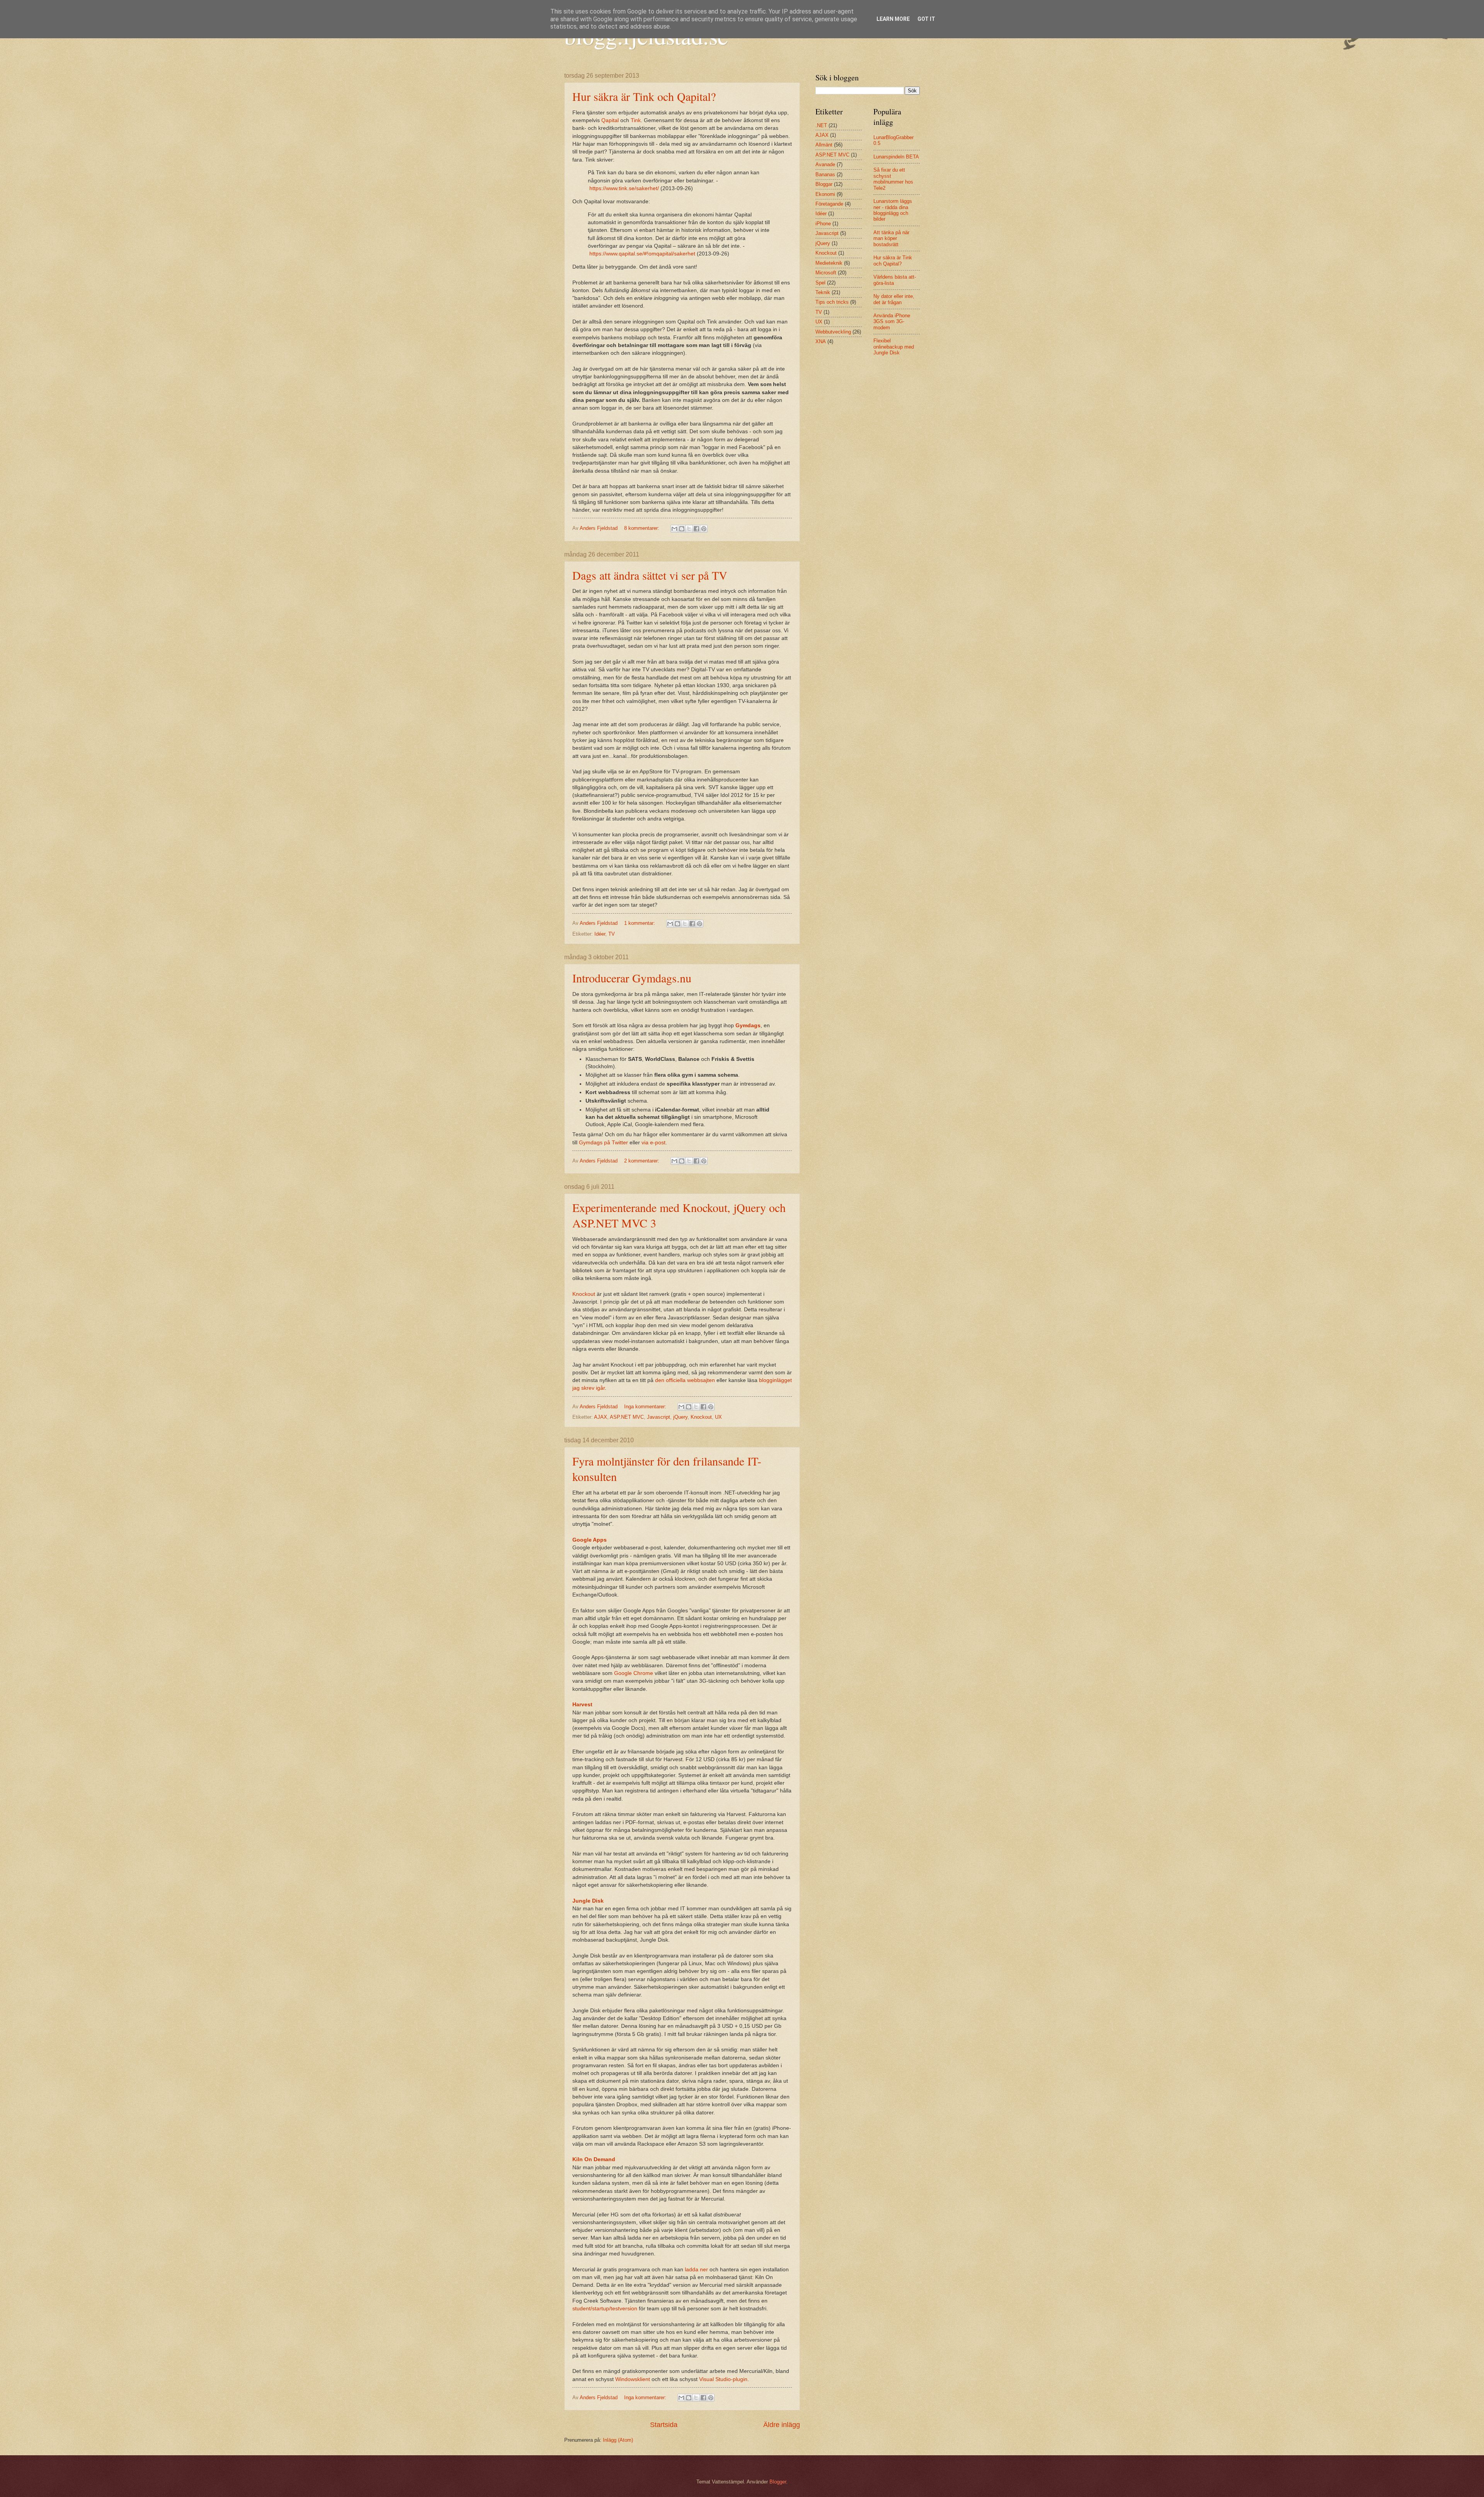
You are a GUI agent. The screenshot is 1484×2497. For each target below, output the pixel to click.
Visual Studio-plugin (723, 2379)
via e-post (654, 1143)
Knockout (584, 1294)
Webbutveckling (833, 332)
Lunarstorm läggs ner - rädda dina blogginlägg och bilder (893, 210)
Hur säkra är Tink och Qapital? (644, 96)
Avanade (825, 164)
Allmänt (824, 145)
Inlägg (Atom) (618, 2440)
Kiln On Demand (594, 2159)
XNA (821, 341)
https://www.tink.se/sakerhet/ (624, 188)
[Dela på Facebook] (696, 529)
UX (718, 1417)
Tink (636, 120)
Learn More (893, 19)
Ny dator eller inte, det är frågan (894, 299)
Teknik (823, 292)
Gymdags (748, 1026)
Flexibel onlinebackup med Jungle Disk (894, 347)
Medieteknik (829, 263)
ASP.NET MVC (627, 1417)
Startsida (664, 2425)
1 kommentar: (640, 923)
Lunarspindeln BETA (896, 157)
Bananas (825, 174)
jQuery (680, 1417)
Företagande (829, 204)
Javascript (659, 1417)
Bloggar (824, 184)
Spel (820, 283)
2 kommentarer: (642, 1161)
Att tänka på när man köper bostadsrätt (891, 238)
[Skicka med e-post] (674, 529)
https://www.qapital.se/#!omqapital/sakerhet (642, 254)
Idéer (600, 934)
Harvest (582, 1705)
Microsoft (826, 273)
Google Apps (590, 1540)
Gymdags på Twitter (603, 1143)
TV (612, 934)
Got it (926, 19)
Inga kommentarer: (646, 1407)
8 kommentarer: (642, 528)
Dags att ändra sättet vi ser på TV (650, 575)
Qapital (610, 120)
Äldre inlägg (782, 2425)
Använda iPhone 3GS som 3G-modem (892, 322)
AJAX (601, 1417)
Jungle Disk (588, 1901)
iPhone (823, 224)
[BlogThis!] (682, 529)
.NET (821, 125)
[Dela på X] (689, 529)
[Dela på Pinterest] (704, 529)
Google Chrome (634, 1673)
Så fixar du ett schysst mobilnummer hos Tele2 (893, 179)
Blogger (778, 2482)
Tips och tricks (832, 302)
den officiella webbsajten (685, 1380)
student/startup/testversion (605, 2309)
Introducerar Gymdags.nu (632, 978)
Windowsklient (633, 2379)
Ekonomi (825, 194)
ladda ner (696, 2270)
